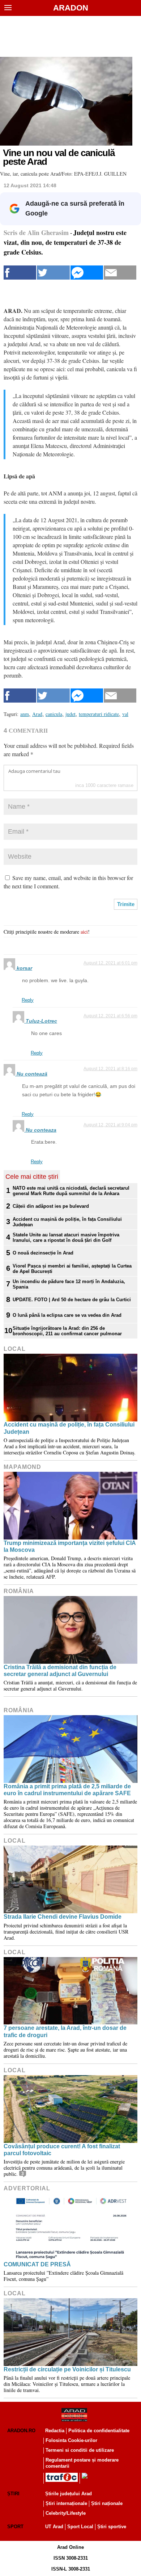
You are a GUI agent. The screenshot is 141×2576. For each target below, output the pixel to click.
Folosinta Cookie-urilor (71, 2440)
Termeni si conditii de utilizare (80, 2450)
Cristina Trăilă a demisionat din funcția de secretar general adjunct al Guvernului (60, 1671)
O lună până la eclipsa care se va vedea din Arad (67, 1315)
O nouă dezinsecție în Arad (43, 1253)
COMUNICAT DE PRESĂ (37, 2264)
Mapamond (22, 1467)
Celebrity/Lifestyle (66, 2513)
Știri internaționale (66, 2503)
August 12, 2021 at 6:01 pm (110, 963)
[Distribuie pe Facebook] (20, 273)
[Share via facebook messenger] (87, 273)
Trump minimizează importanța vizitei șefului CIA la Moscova (70, 1546)
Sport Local (80, 2527)
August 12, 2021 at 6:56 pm (110, 1016)
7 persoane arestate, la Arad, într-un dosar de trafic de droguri (65, 2031)
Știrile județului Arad (69, 2494)
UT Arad (54, 2527)
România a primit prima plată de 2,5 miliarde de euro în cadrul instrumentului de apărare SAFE (67, 1790)
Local (15, 1349)
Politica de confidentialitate (99, 2431)
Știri (13, 2494)
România (19, 1591)
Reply (28, 1000)
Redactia (55, 2431)
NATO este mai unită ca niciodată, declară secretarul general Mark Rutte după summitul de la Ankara (71, 1191)
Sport (15, 2527)
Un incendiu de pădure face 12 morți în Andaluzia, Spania (69, 1284)
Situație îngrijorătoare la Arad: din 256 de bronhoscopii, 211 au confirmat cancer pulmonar (67, 1331)
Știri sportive (112, 2527)
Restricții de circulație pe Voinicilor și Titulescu (67, 2369)
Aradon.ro (21, 2431)
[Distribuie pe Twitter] (53, 273)
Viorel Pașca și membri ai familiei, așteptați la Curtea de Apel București (72, 1269)
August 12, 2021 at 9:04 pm (110, 1125)
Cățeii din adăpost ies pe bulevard (51, 1206)
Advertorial (27, 2188)
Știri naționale (107, 2503)
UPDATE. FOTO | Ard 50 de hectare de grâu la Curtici (72, 1300)
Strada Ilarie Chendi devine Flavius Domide (63, 1917)
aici (84, 932)
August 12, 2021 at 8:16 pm (110, 1069)
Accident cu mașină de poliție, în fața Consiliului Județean (67, 1222)
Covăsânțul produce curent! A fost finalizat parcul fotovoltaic (62, 2150)
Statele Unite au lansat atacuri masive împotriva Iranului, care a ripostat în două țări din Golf (66, 1237)
